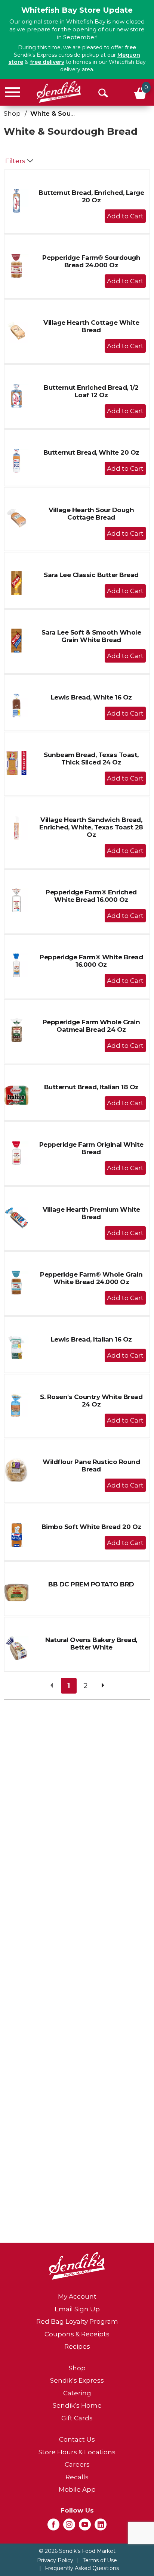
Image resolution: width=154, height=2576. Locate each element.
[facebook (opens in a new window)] (53, 2527)
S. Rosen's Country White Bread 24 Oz (91, 1401)
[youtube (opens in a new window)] (85, 2527)
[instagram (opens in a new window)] (69, 2527)
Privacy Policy (55, 2560)
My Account (77, 2296)
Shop (12, 113)
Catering (77, 2393)
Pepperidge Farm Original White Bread (91, 1148)
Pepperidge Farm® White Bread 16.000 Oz (91, 961)
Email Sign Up (77, 2309)
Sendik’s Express (77, 2380)
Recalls (77, 2477)
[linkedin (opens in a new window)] (101, 2527)
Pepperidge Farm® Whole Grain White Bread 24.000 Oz (91, 1278)
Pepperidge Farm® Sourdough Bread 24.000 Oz (91, 261)
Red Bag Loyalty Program (77, 2321)
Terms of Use (100, 2560)
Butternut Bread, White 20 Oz (91, 452)
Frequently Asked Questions (82, 2568)
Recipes (77, 2346)
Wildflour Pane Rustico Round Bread (91, 1465)
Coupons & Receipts (77, 2334)
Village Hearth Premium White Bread (91, 1213)
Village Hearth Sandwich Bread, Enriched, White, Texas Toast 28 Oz (91, 827)
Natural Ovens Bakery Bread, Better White (91, 1644)
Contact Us (77, 2439)
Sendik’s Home (77, 2405)
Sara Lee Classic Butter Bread (91, 575)
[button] (125, 216)
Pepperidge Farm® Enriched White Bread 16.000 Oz (91, 896)
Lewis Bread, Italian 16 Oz (91, 1339)
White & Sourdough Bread (73, 113)
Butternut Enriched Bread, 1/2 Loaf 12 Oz (91, 391)
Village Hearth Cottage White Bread (91, 326)
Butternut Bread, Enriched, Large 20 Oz (91, 196)
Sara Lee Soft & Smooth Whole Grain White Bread (91, 636)
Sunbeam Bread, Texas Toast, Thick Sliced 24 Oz (91, 759)
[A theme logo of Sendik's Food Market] (59, 92)
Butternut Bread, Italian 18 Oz (91, 1087)
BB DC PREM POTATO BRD (91, 1584)
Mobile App (77, 2489)
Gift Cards (77, 2418)
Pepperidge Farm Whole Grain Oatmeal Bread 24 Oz (91, 1026)
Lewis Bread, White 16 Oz (91, 697)
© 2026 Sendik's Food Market (77, 2551)
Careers (77, 2464)
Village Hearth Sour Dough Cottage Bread (91, 514)
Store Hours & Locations (77, 2452)
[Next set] (102, 1686)
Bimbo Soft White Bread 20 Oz (91, 1527)
